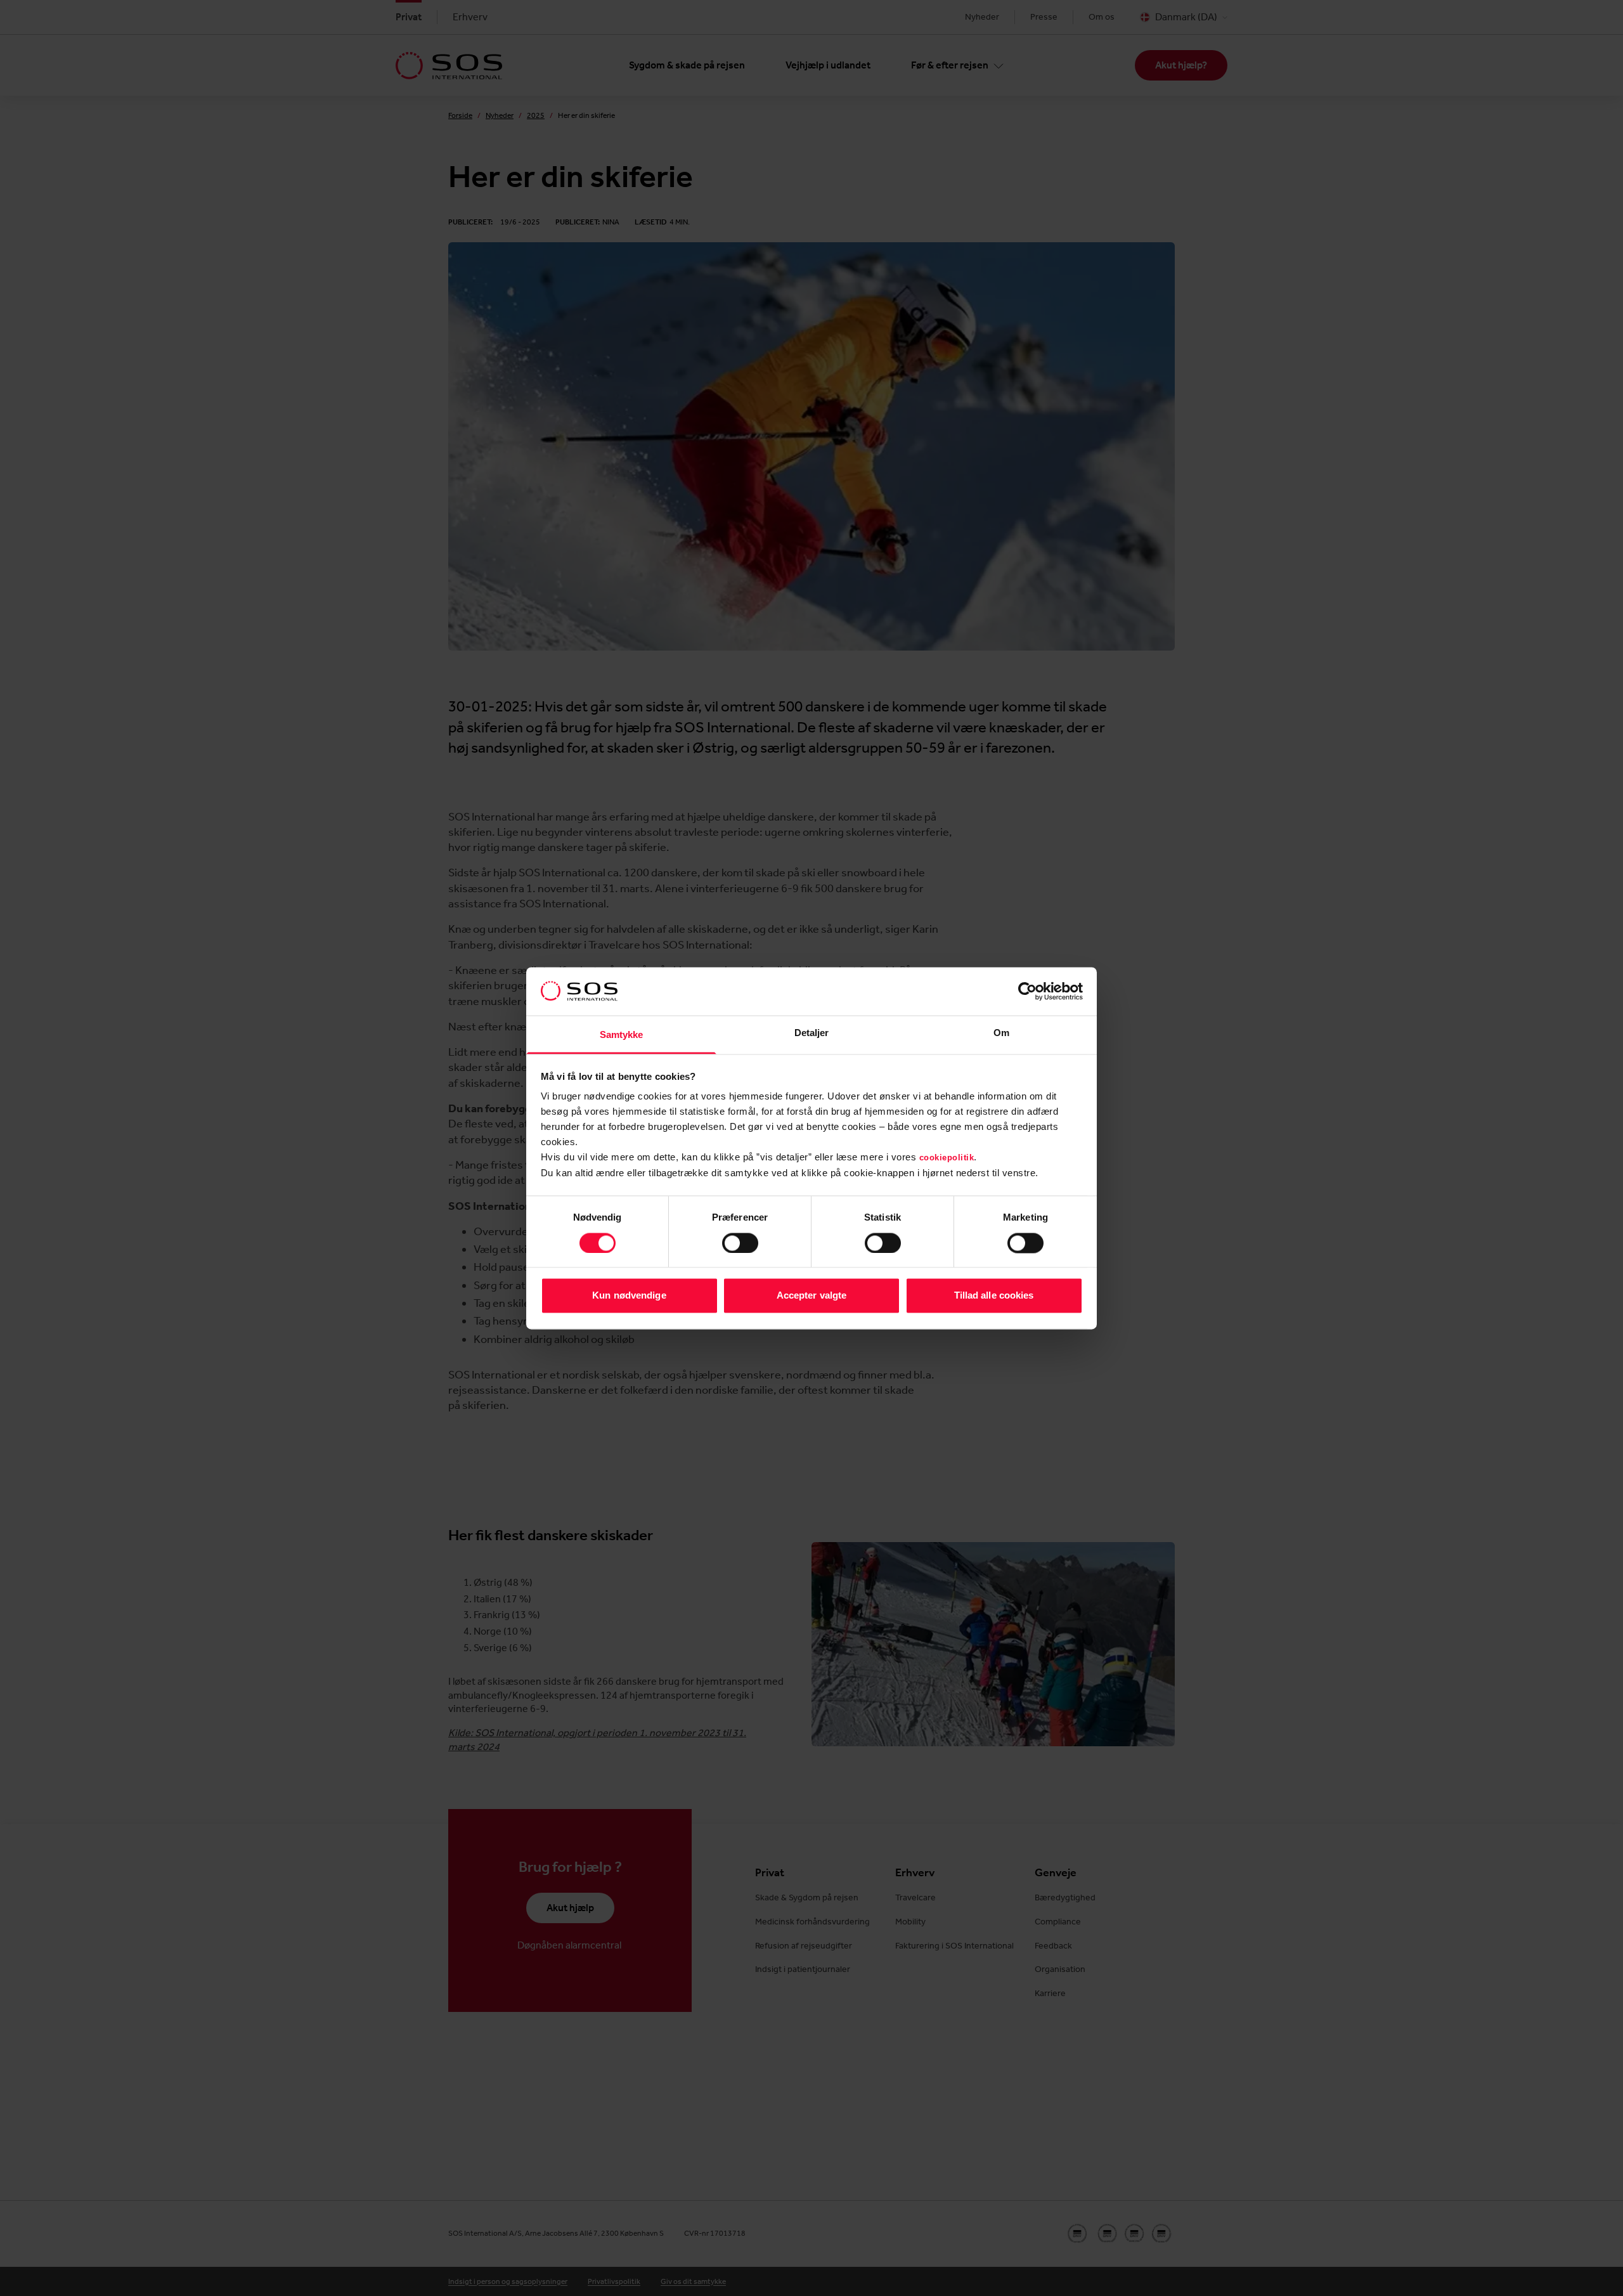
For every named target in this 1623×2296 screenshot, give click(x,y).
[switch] (740, 1243)
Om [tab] (1001, 1033)
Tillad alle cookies (994, 1296)
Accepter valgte (812, 1296)
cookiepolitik (947, 1158)
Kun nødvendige (629, 1296)
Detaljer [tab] (812, 1033)
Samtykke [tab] (622, 1035)
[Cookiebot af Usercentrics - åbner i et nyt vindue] (1027, 991)
